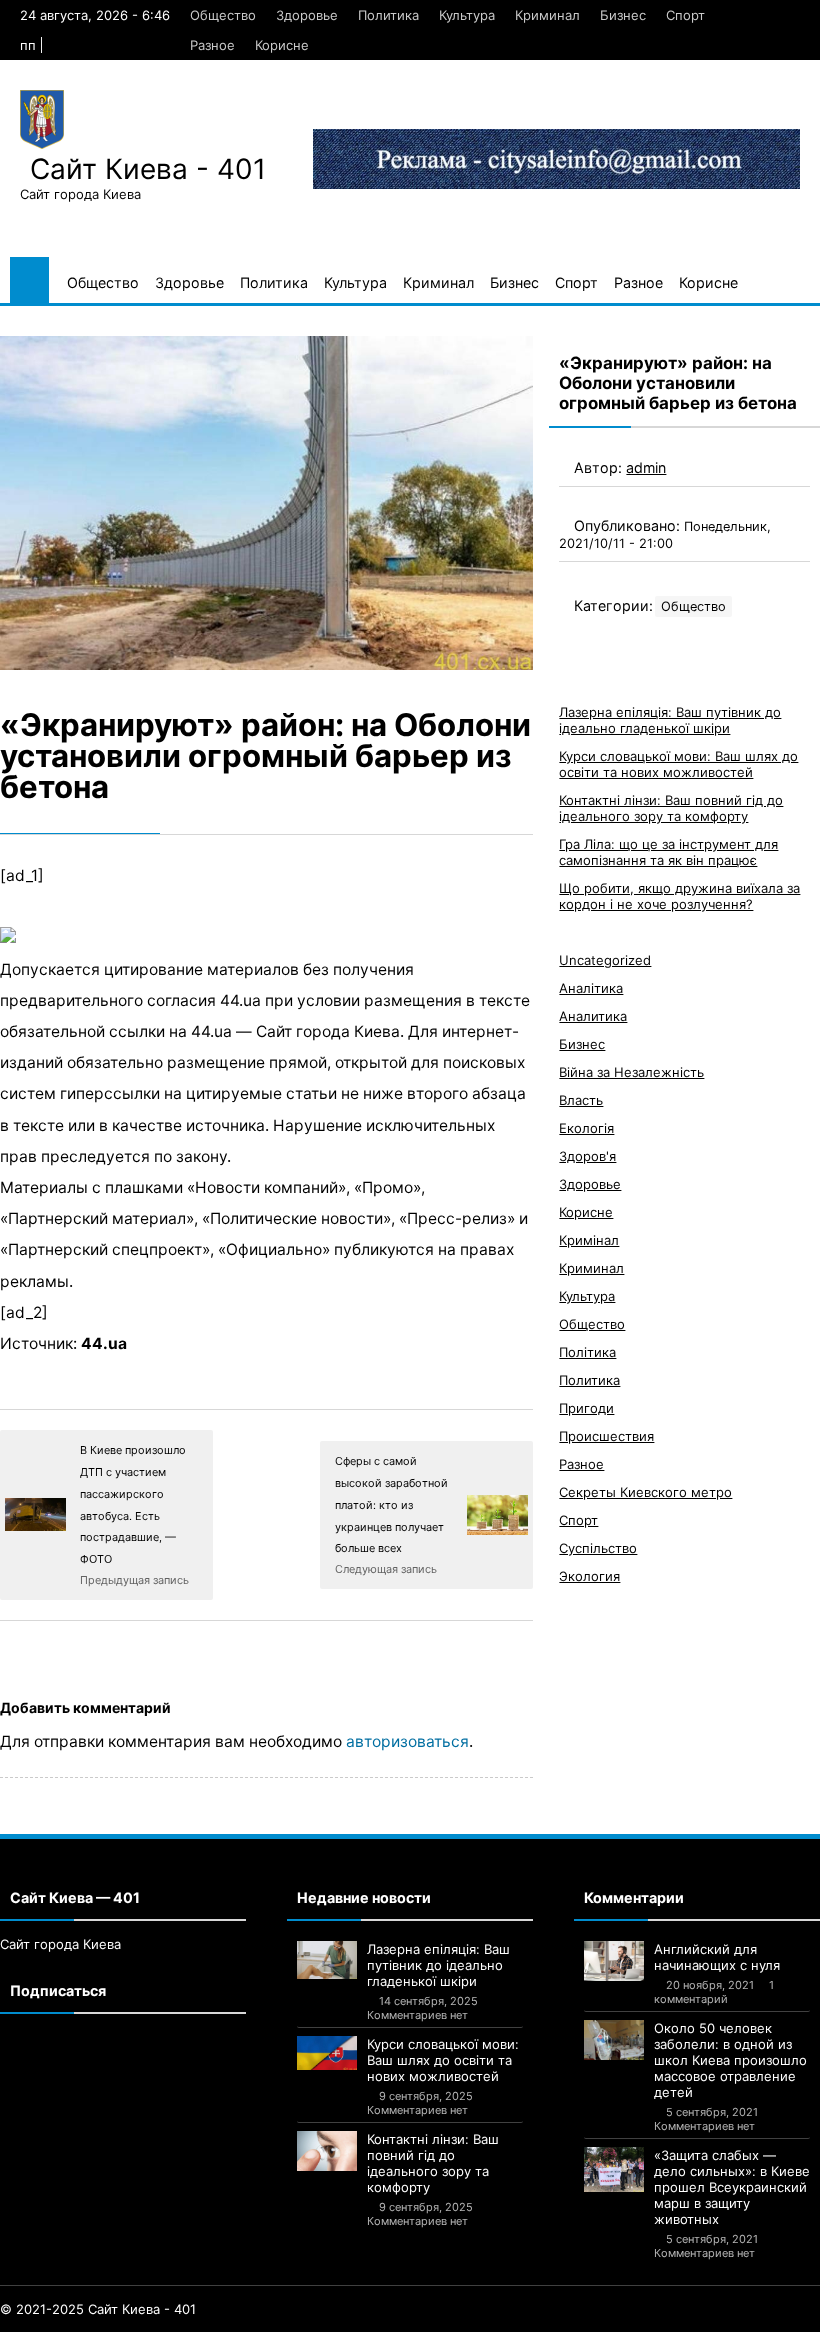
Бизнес (623, 15)
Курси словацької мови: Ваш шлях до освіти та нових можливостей (678, 764)
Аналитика (593, 1016)
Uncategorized (605, 960)
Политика (388, 15)
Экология (589, 1576)
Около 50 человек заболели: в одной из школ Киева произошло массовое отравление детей (730, 2060)
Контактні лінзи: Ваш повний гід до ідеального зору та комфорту (671, 808)
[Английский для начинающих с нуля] (614, 1961)
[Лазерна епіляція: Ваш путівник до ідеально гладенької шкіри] (327, 1960)
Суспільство (598, 1548)
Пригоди (586, 1408)
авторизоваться (407, 1741)
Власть (581, 1100)
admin (646, 467)
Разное (212, 45)
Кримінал (589, 1240)
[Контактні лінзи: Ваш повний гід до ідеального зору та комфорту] (327, 2151)
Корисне (282, 45)
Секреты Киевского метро (645, 1492)
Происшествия (606, 1436)
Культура (467, 15)
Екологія (586, 1128)
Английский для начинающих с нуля (717, 1957)
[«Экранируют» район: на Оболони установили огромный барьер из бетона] (266, 503)
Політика (587, 1352)
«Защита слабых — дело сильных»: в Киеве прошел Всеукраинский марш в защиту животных (732, 2187)
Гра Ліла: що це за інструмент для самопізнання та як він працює (668, 852)
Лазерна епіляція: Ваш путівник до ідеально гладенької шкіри (670, 720)
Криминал (547, 15)
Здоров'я (587, 1156)
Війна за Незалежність (631, 1072)
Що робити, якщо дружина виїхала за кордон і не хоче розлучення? (679, 896)
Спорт (685, 15)
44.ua (104, 1343)
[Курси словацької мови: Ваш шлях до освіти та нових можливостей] (327, 2053)
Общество (223, 15)
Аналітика (591, 988)
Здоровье (307, 15)
